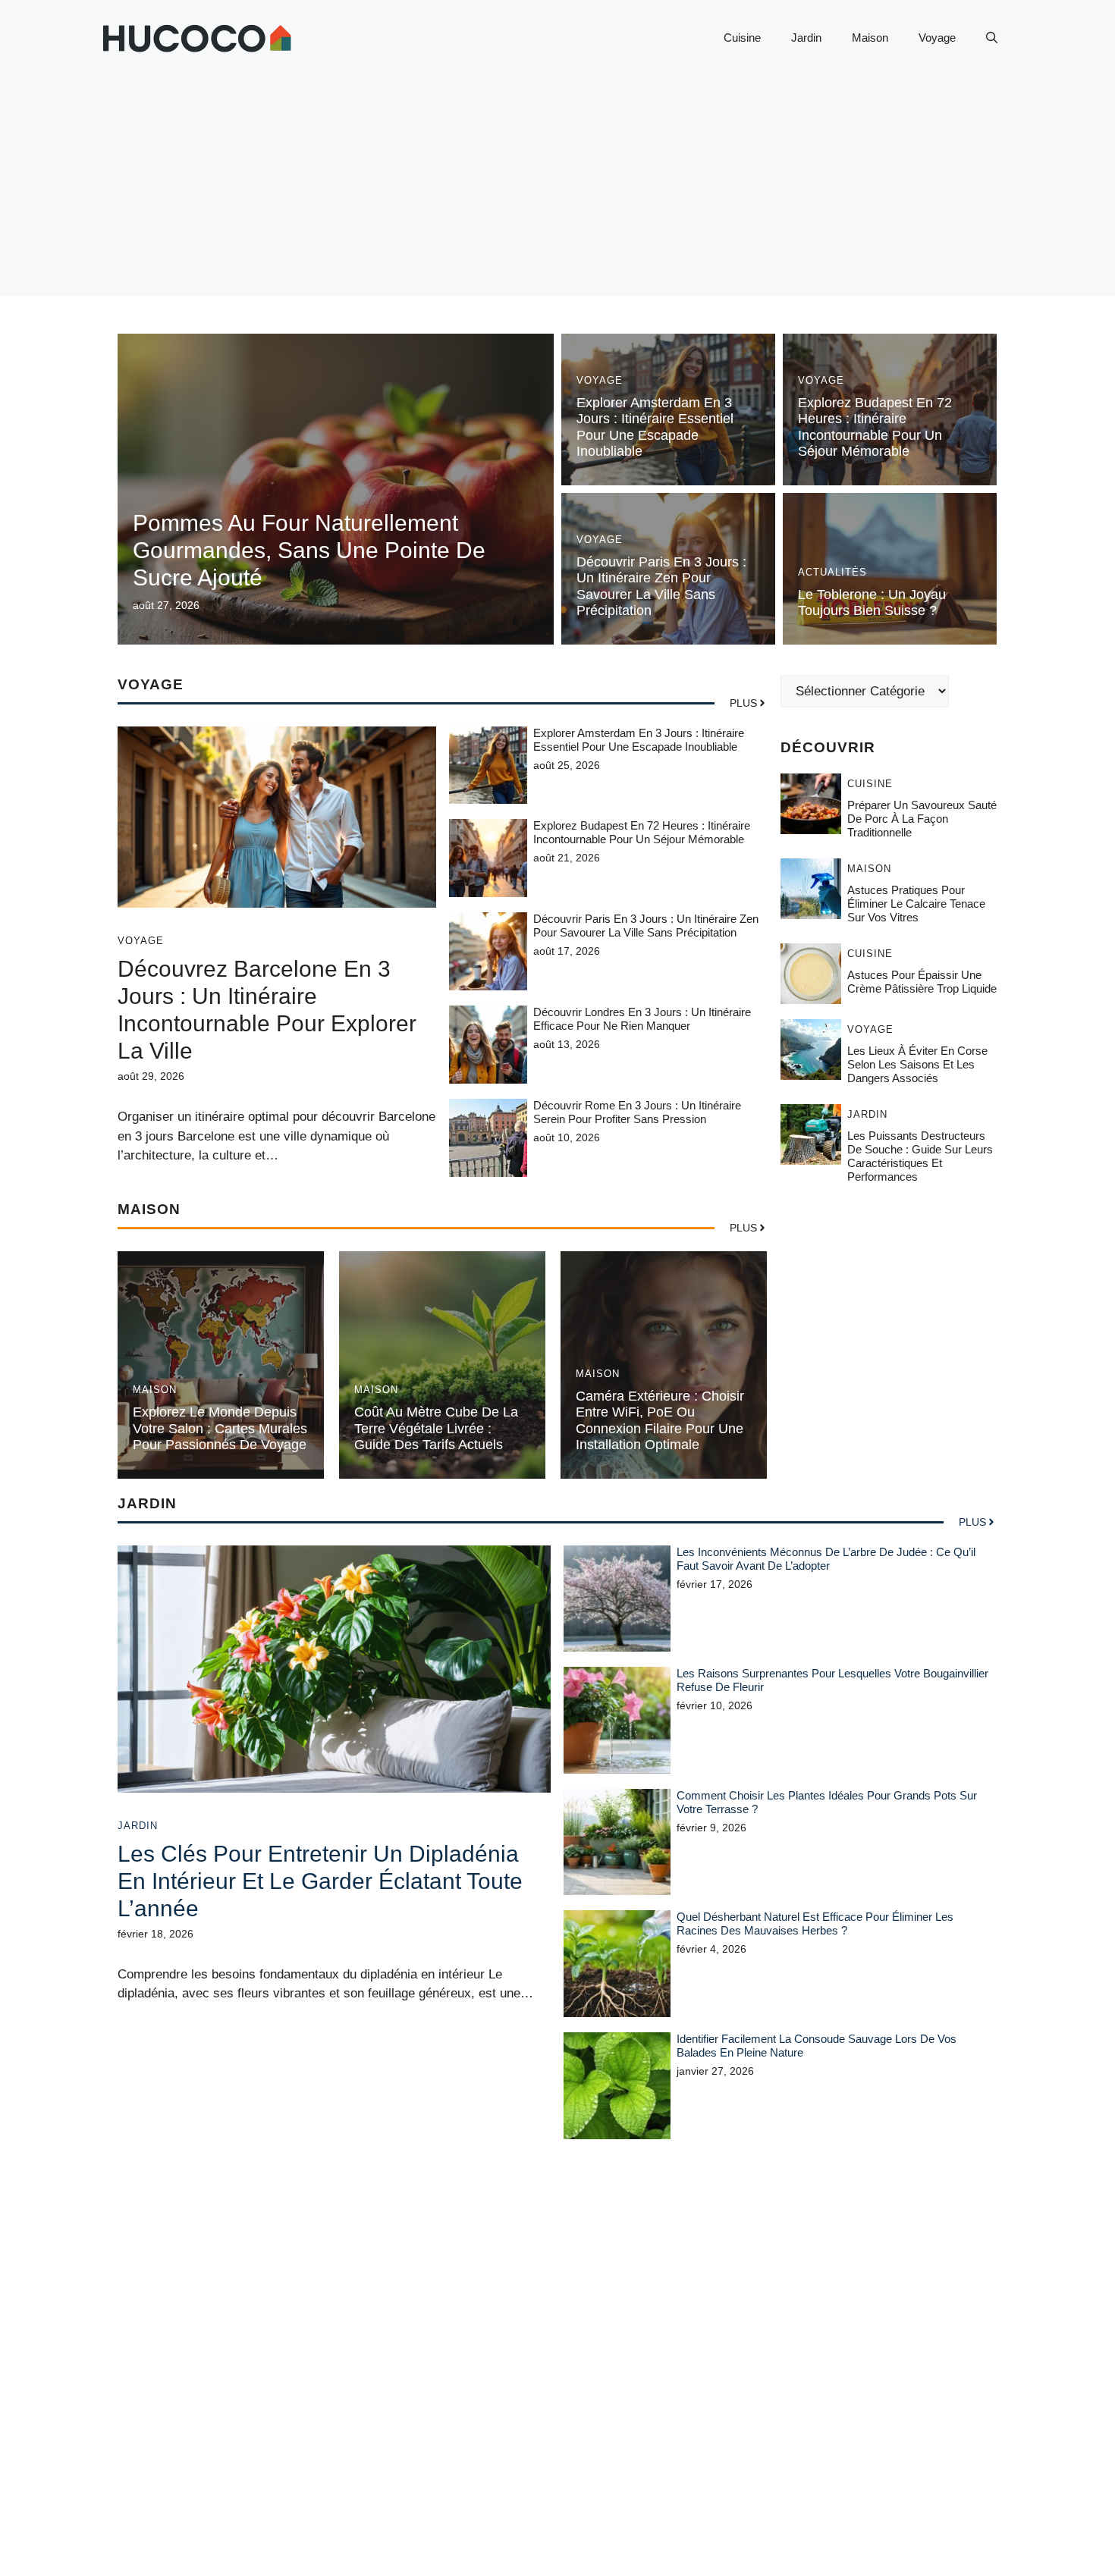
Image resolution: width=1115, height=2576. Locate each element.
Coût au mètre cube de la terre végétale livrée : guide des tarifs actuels (436, 1428)
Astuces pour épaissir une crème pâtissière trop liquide (922, 982)
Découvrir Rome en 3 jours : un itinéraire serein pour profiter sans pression (637, 1112)
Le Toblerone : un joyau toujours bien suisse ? (872, 603)
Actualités (832, 572)
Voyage (937, 38)
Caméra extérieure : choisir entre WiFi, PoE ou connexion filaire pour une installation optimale (660, 1421)
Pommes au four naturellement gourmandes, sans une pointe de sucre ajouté (309, 550)
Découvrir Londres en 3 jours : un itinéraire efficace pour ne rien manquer (642, 1019)
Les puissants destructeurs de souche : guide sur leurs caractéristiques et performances (920, 1156)
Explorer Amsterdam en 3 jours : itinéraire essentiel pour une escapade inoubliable (655, 427)
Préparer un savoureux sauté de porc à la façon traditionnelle (922, 819)
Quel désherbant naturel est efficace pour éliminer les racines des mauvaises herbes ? (815, 1923)
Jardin (806, 38)
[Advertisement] (557, 190)
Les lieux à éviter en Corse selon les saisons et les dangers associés (917, 1064)
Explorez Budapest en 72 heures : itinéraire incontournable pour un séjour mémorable (875, 427)
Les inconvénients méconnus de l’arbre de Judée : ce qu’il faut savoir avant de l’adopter (826, 1559)
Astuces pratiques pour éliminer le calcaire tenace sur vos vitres (916, 904)
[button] (992, 38)
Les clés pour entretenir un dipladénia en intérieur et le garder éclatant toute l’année (320, 1881)
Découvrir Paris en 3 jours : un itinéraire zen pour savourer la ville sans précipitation (661, 587)
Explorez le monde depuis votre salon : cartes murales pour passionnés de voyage (220, 1428)
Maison (870, 38)
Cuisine (742, 38)
